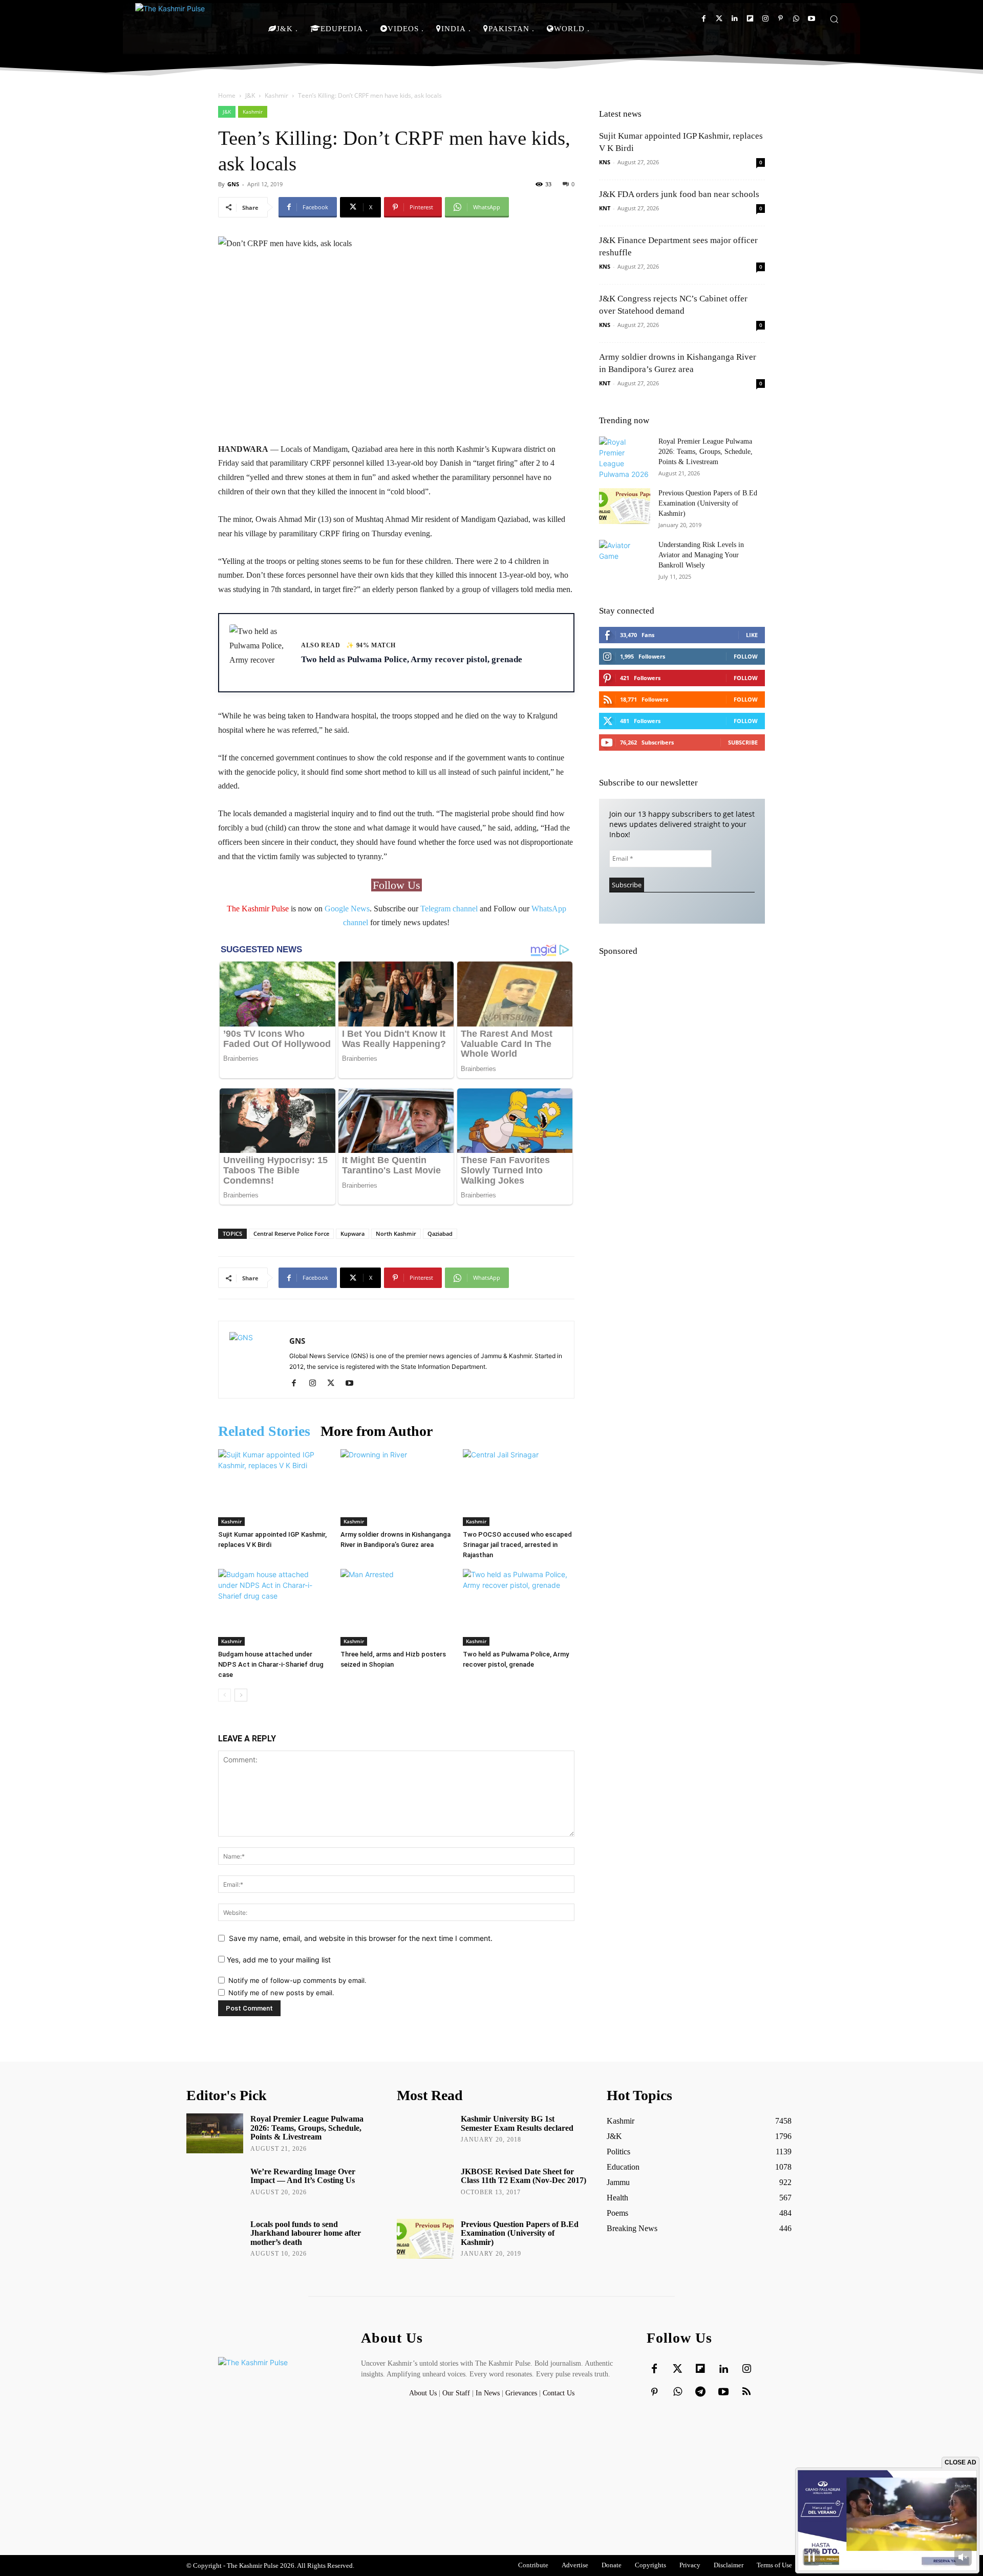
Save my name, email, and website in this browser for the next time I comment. (361, 1938)
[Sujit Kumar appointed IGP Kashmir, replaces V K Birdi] (274, 1488)
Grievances (521, 2393)
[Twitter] (719, 19)
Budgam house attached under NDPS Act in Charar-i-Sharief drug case (271, 1664)
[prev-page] (225, 1695)
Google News (347, 909)
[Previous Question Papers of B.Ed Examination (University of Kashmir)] (625, 506)
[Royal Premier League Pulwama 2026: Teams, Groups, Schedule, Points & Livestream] (625, 458)
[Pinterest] (781, 19)
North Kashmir (396, 1234)
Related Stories (264, 1431)
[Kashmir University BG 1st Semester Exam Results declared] (425, 2133)
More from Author (377, 1431)
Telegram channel (449, 909)
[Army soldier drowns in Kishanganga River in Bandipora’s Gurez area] (396, 1488)
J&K (250, 95)
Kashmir (276, 95)
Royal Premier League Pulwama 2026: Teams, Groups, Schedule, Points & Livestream (706, 452)
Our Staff (456, 2393)
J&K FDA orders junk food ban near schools (679, 194)
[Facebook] (704, 19)
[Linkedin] (734, 19)
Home (227, 95)
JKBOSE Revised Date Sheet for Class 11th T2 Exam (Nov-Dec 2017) (523, 2176)
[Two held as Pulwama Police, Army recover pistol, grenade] (519, 1607)
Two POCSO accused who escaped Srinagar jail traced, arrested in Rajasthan (517, 1545)
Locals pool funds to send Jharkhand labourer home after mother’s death (306, 2233)
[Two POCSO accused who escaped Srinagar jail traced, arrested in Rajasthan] (519, 1488)
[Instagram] (765, 19)
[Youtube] (811, 19)
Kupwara (352, 1234)
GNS (233, 184)
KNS (605, 162)
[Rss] (746, 2392)
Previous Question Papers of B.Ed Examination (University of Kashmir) (708, 503)
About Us (424, 2393)
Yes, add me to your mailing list (278, 1960)
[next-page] (241, 1695)
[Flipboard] (750, 19)
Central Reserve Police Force (291, 1234)
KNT (605, 208)
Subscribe (743, 742)
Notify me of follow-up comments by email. (297, 1980)
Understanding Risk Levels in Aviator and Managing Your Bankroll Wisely (701, 555)
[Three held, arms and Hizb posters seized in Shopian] (396, 1607)
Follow (746, 656)
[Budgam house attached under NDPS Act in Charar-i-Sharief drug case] (274, 1607)
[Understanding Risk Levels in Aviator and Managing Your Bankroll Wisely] (625, 558)
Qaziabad (440, 1234)
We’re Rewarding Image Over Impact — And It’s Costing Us (303, 2176)
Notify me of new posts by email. (281, 1993)
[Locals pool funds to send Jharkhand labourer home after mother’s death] (215, 2239)
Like (752, 635)
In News (488, 2393)
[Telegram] (700, 2392)
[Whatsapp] (796, 19)
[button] (834, 19)
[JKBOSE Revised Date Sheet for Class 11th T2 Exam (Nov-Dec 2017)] (425, 2186)
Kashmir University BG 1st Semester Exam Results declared (517, 2123)
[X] (335, 1384)
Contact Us (559, 2393)
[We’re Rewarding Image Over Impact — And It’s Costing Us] (215, 2186)
